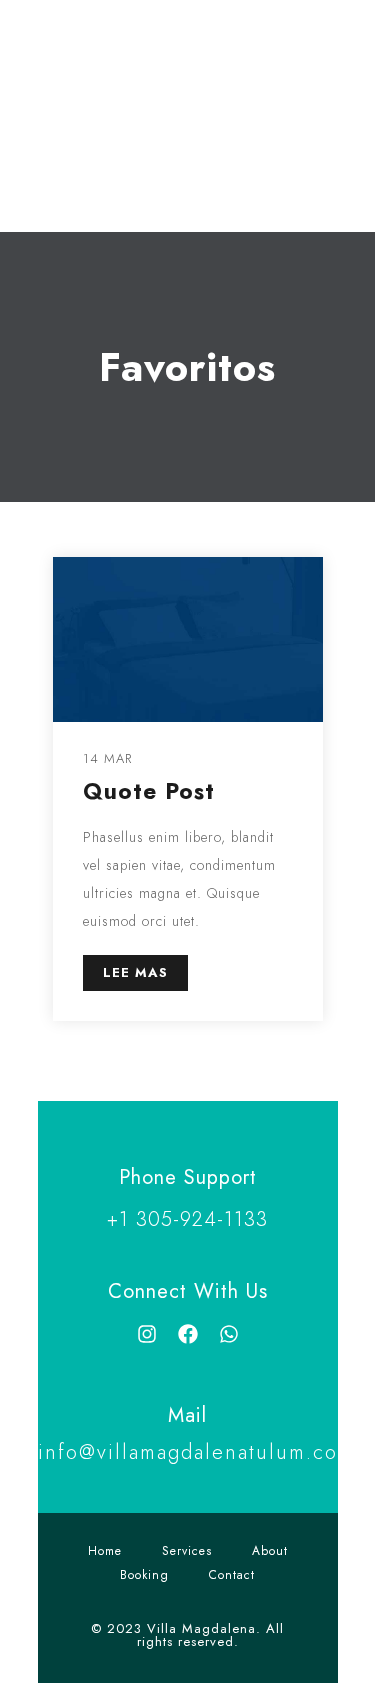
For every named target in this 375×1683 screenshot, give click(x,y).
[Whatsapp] (229, 1334)
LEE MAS (135, 972)
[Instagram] (147, 1334)
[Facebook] (188, 1334)
